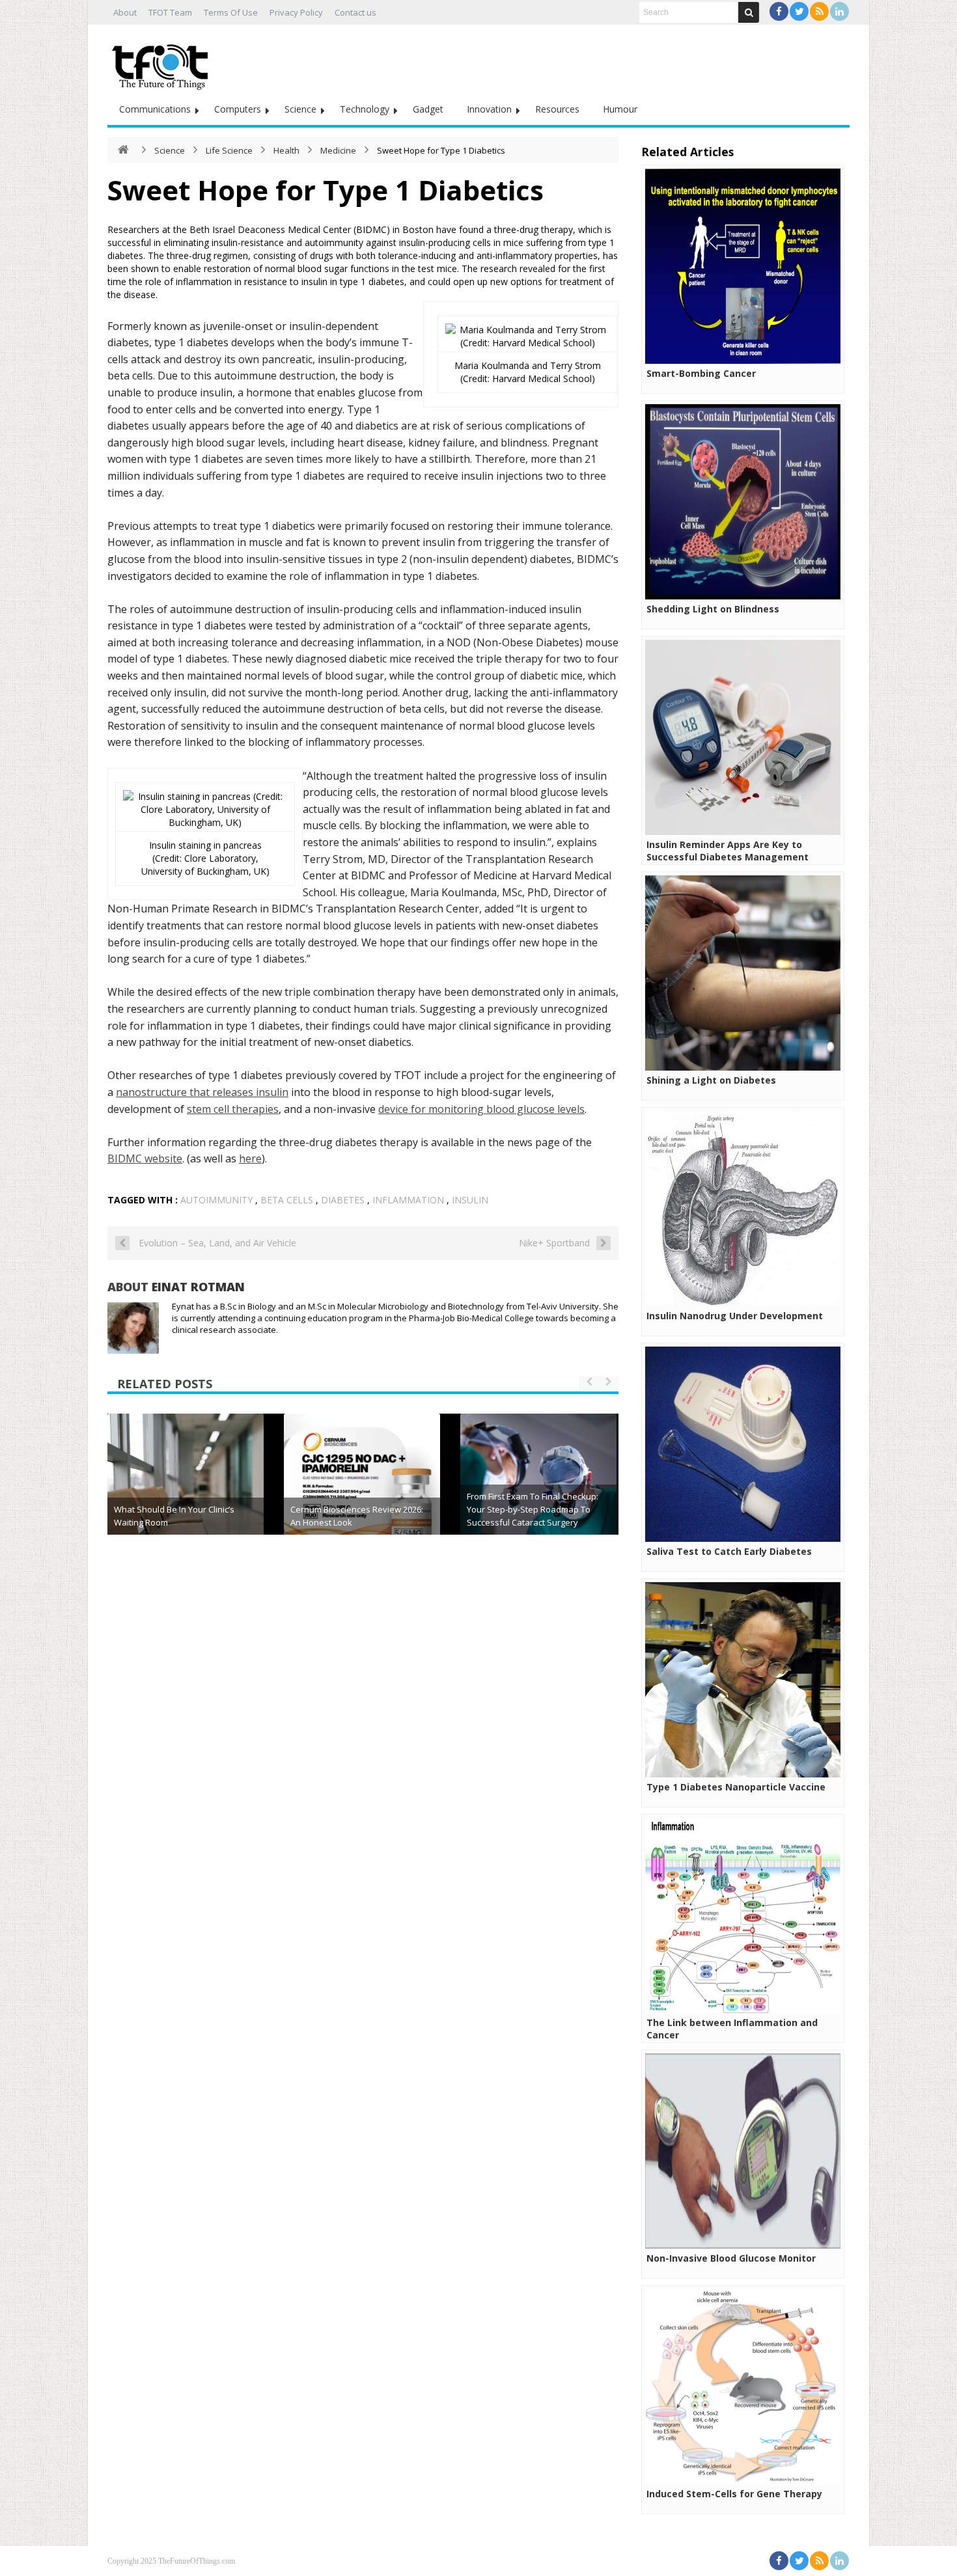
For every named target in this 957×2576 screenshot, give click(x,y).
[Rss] (819, 11)
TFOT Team (170, 12)
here (250, 1158)
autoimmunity (216, 1200)
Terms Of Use (231, 12)
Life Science (229, 150)
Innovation (489, 109)
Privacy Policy (296, 12)
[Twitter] (799, 11)
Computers (238, 109)
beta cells (287, 1200)
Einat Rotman (198, 1287)
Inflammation (408, 1200)
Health (286, 150)
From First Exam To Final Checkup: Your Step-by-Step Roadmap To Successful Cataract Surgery (533, 1509)
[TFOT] (163, 62)
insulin (470, 1200)
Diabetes (343, 1200)
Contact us (355, 12)
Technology (365, 109)
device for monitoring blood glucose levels (481, 1109)
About (125, 12)
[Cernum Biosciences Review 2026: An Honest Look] (362, 1492)
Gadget (428, 109)
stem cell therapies (233, 1109)
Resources (557, 109)
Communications (155, 109)
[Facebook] (779, 11)
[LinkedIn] (839, 11)
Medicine (338, 150)
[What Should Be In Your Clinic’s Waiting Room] (186, 1492)
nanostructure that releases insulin (202, 1092)
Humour (620, 109)
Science (300, 109)
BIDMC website (145, 1158)
